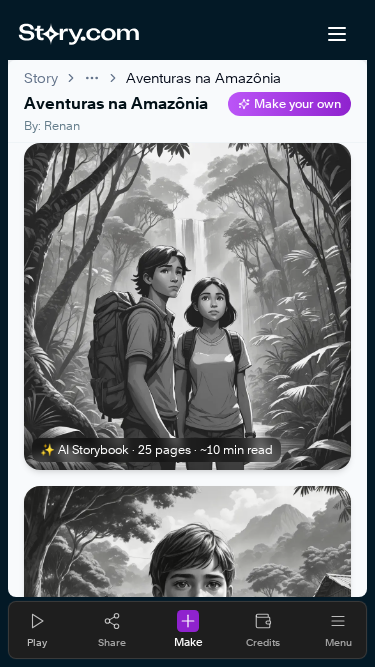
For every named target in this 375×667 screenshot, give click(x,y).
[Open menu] (337, 34)
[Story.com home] (78, 34)
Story (41, 77)
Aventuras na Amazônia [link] (203, 77)
